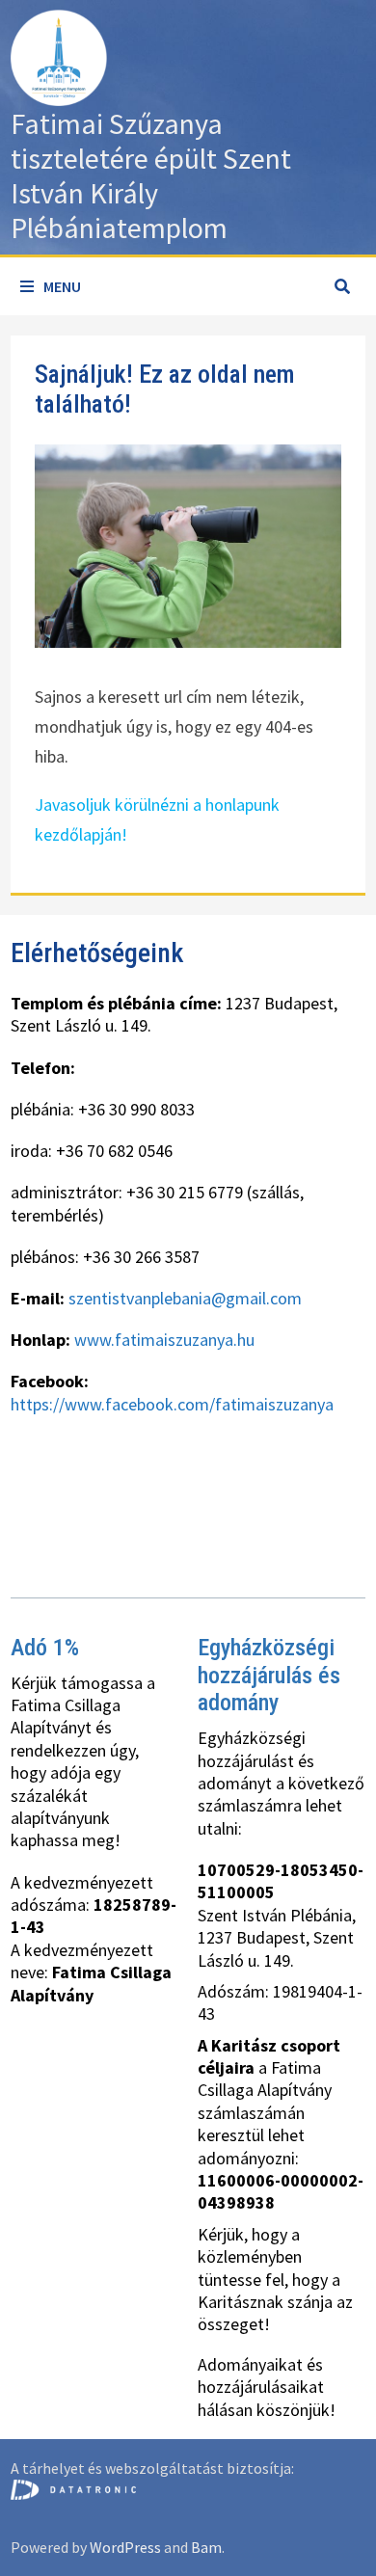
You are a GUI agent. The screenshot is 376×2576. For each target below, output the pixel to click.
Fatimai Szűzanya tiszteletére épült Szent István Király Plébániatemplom (151, 175)
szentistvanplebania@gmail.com (185, 1298)
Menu (62, 286)
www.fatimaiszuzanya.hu (164, 1340)
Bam (206, 2547)
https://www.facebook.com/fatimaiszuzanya (172, 1404)
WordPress (125, 2547)
